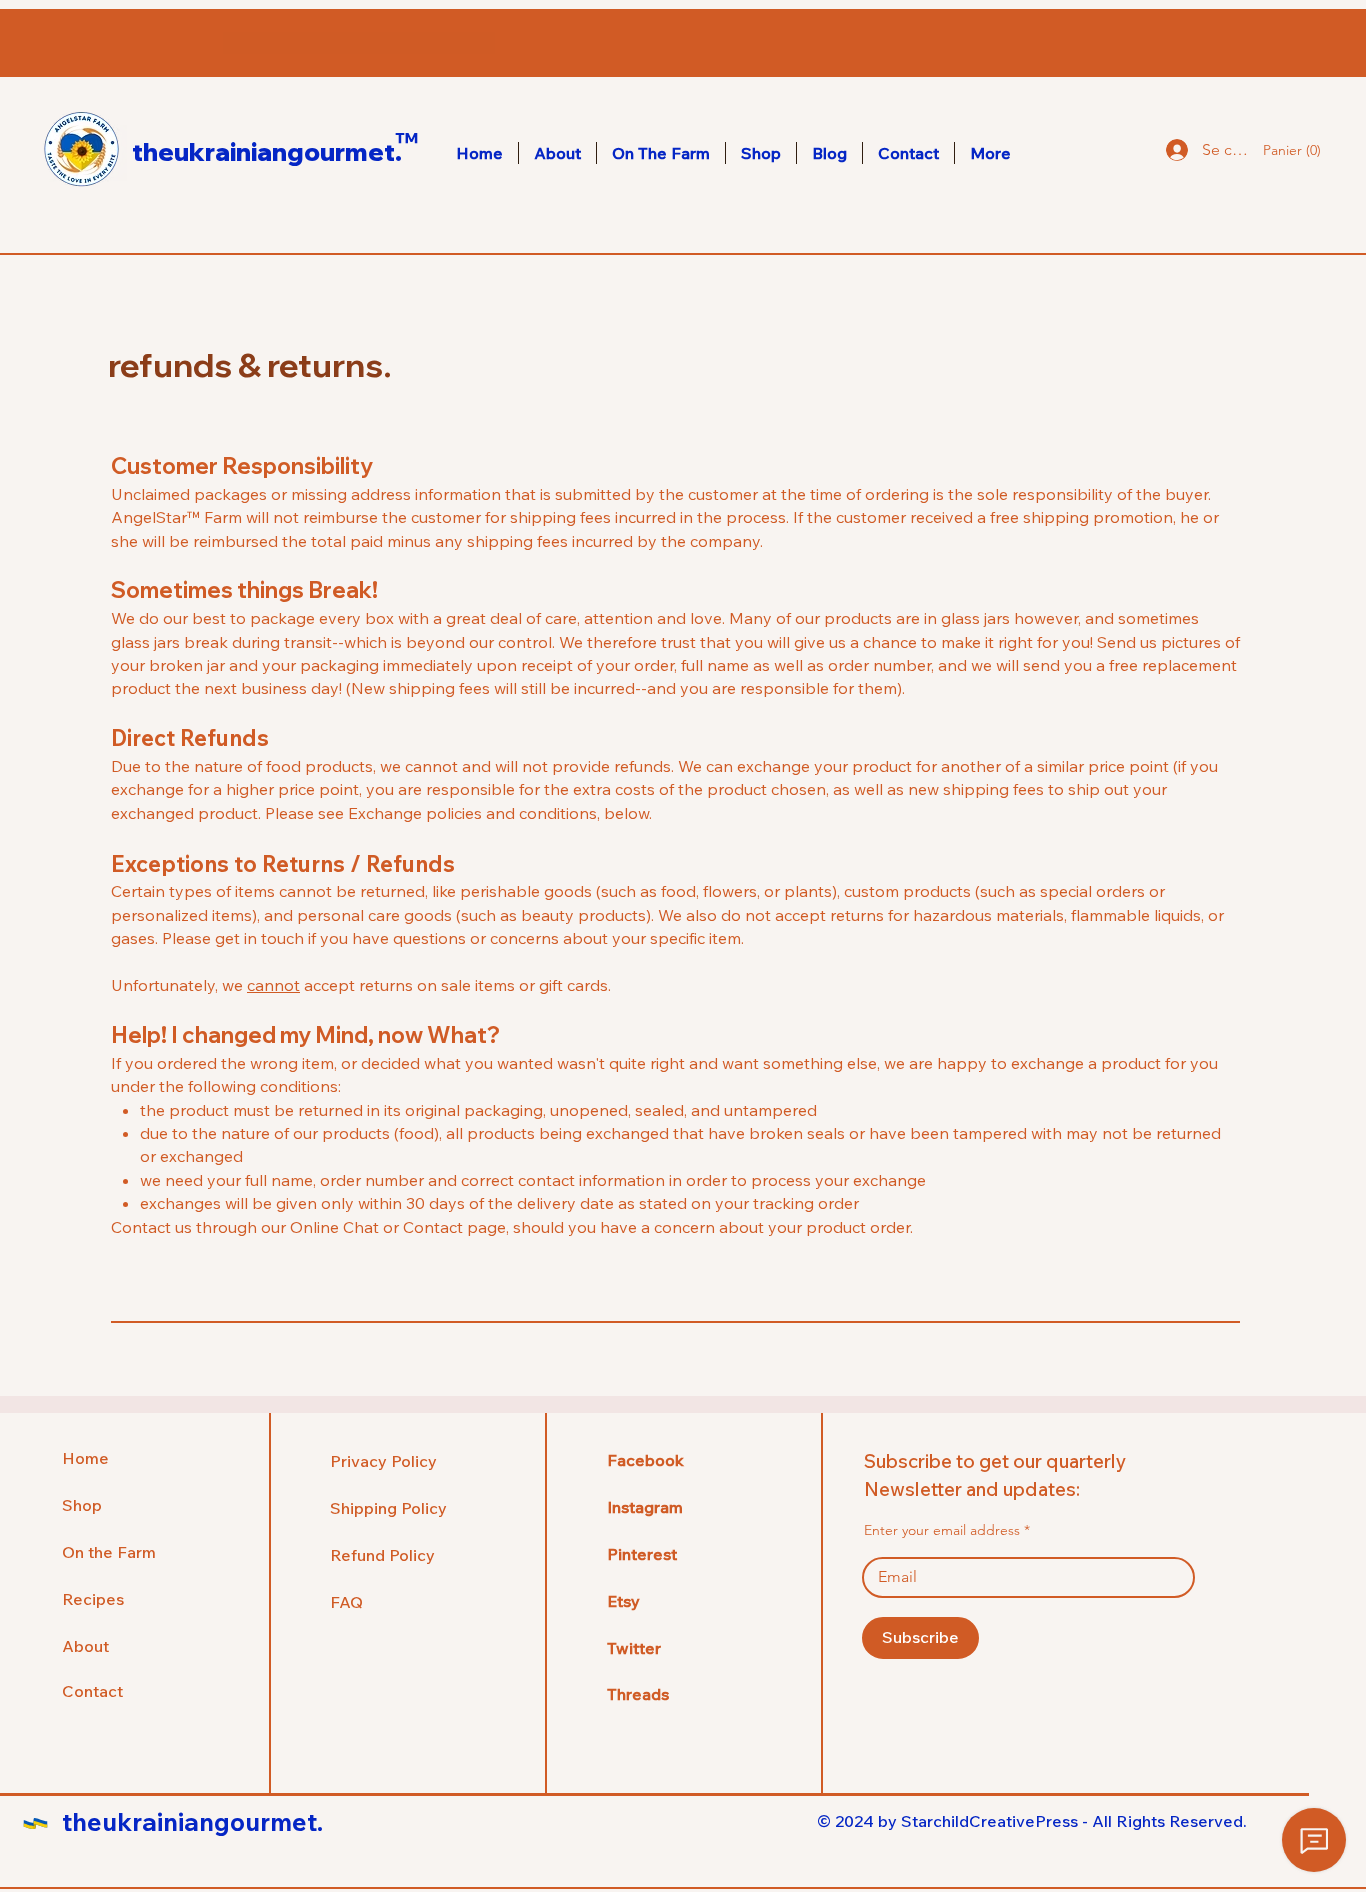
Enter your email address (942, 1530)
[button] (1288, 150)
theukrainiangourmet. (267, 151)
